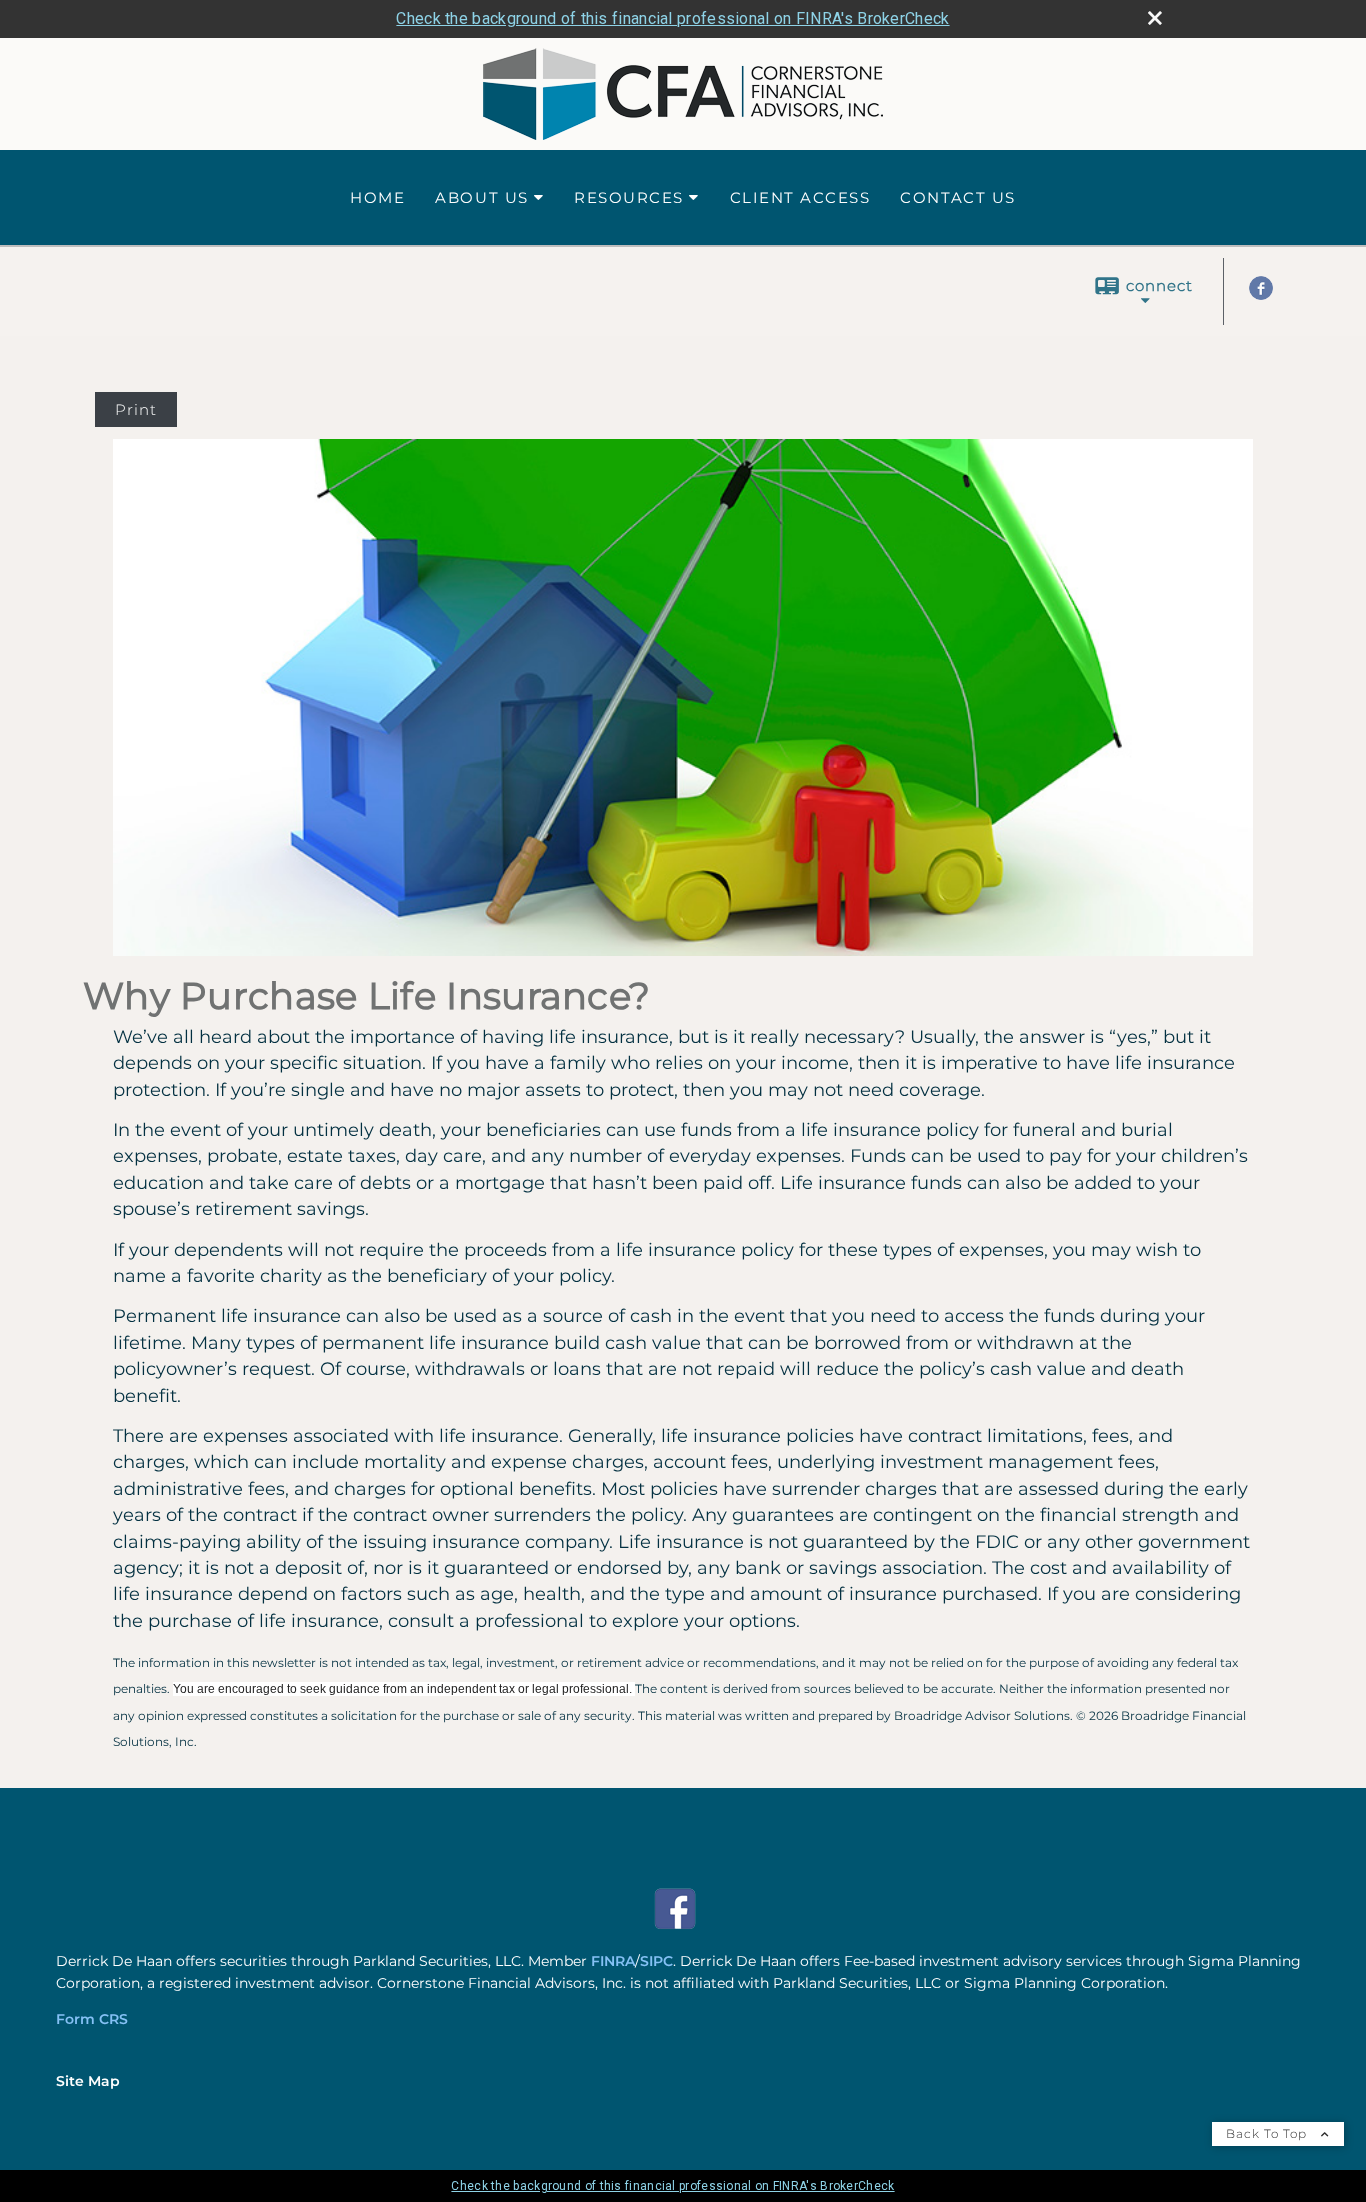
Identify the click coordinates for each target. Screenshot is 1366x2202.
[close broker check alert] (1155, 18)
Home (377, 197)
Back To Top (1268, 2133)
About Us (481, 197)
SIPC (656, 1961)
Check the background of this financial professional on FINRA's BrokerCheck (672, 18)
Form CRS (92, 2019)
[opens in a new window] (675, 1925)
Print (136, 409)
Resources (629, 197)
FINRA (613, 1961)
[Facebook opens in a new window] (1261, 295)
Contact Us (957, 197)
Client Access (800, 197)
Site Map (88, 2081)
